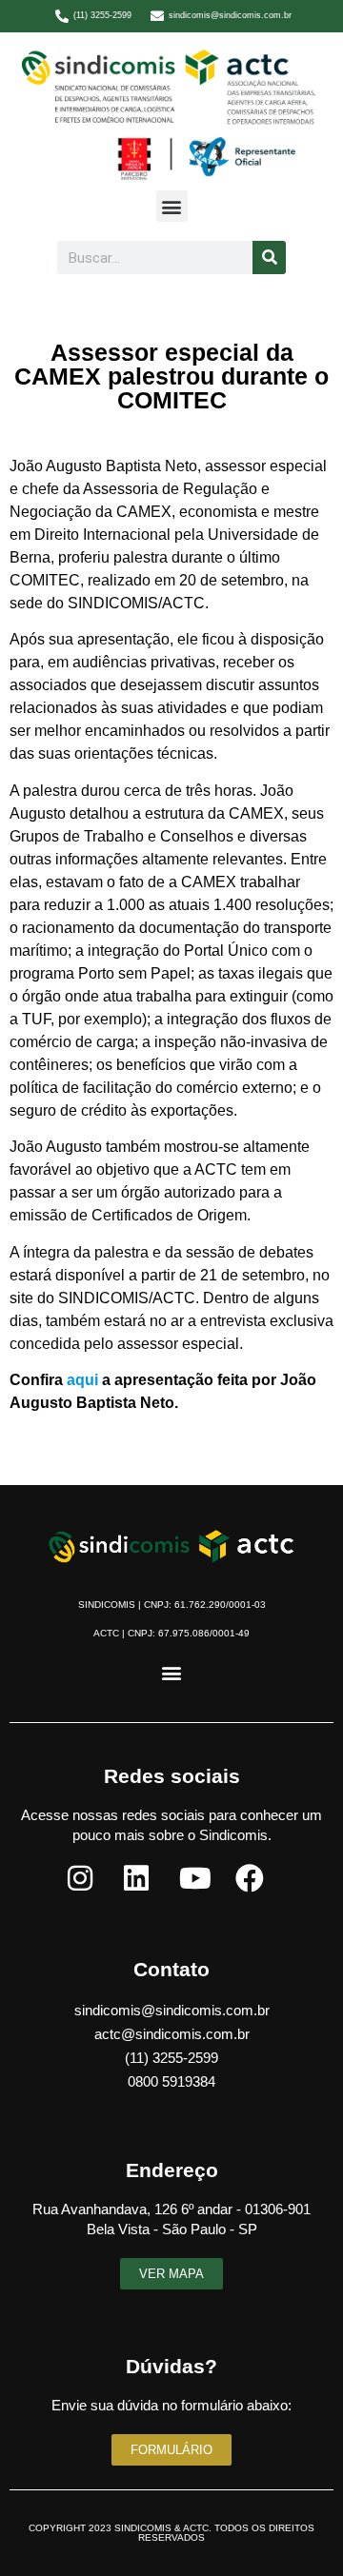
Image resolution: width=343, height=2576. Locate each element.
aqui (82, 1380)
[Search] (269, 258)
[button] (172, 206)
